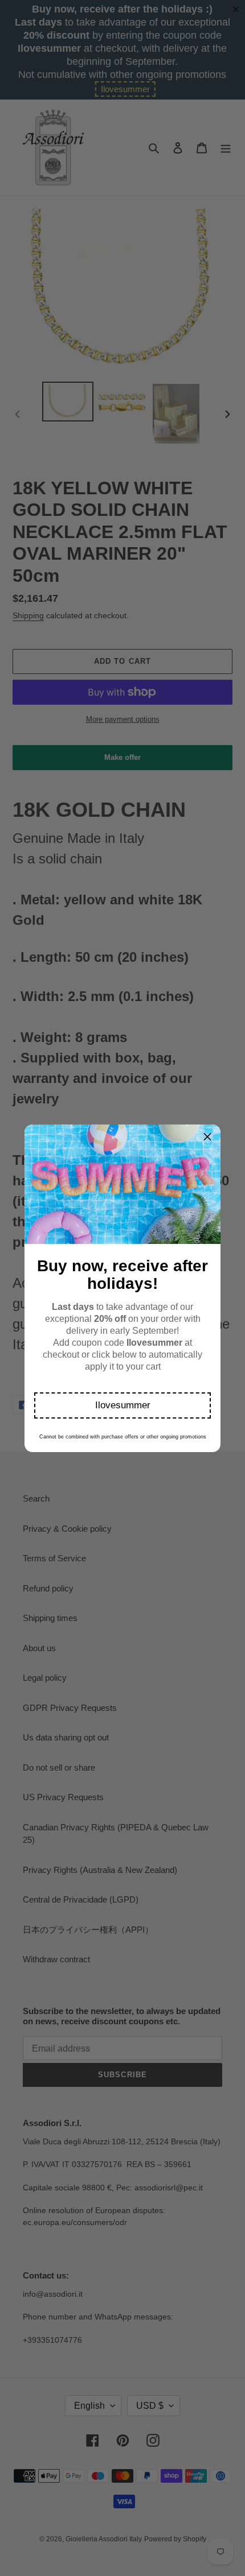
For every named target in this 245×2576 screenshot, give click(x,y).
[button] (122, 1405)
